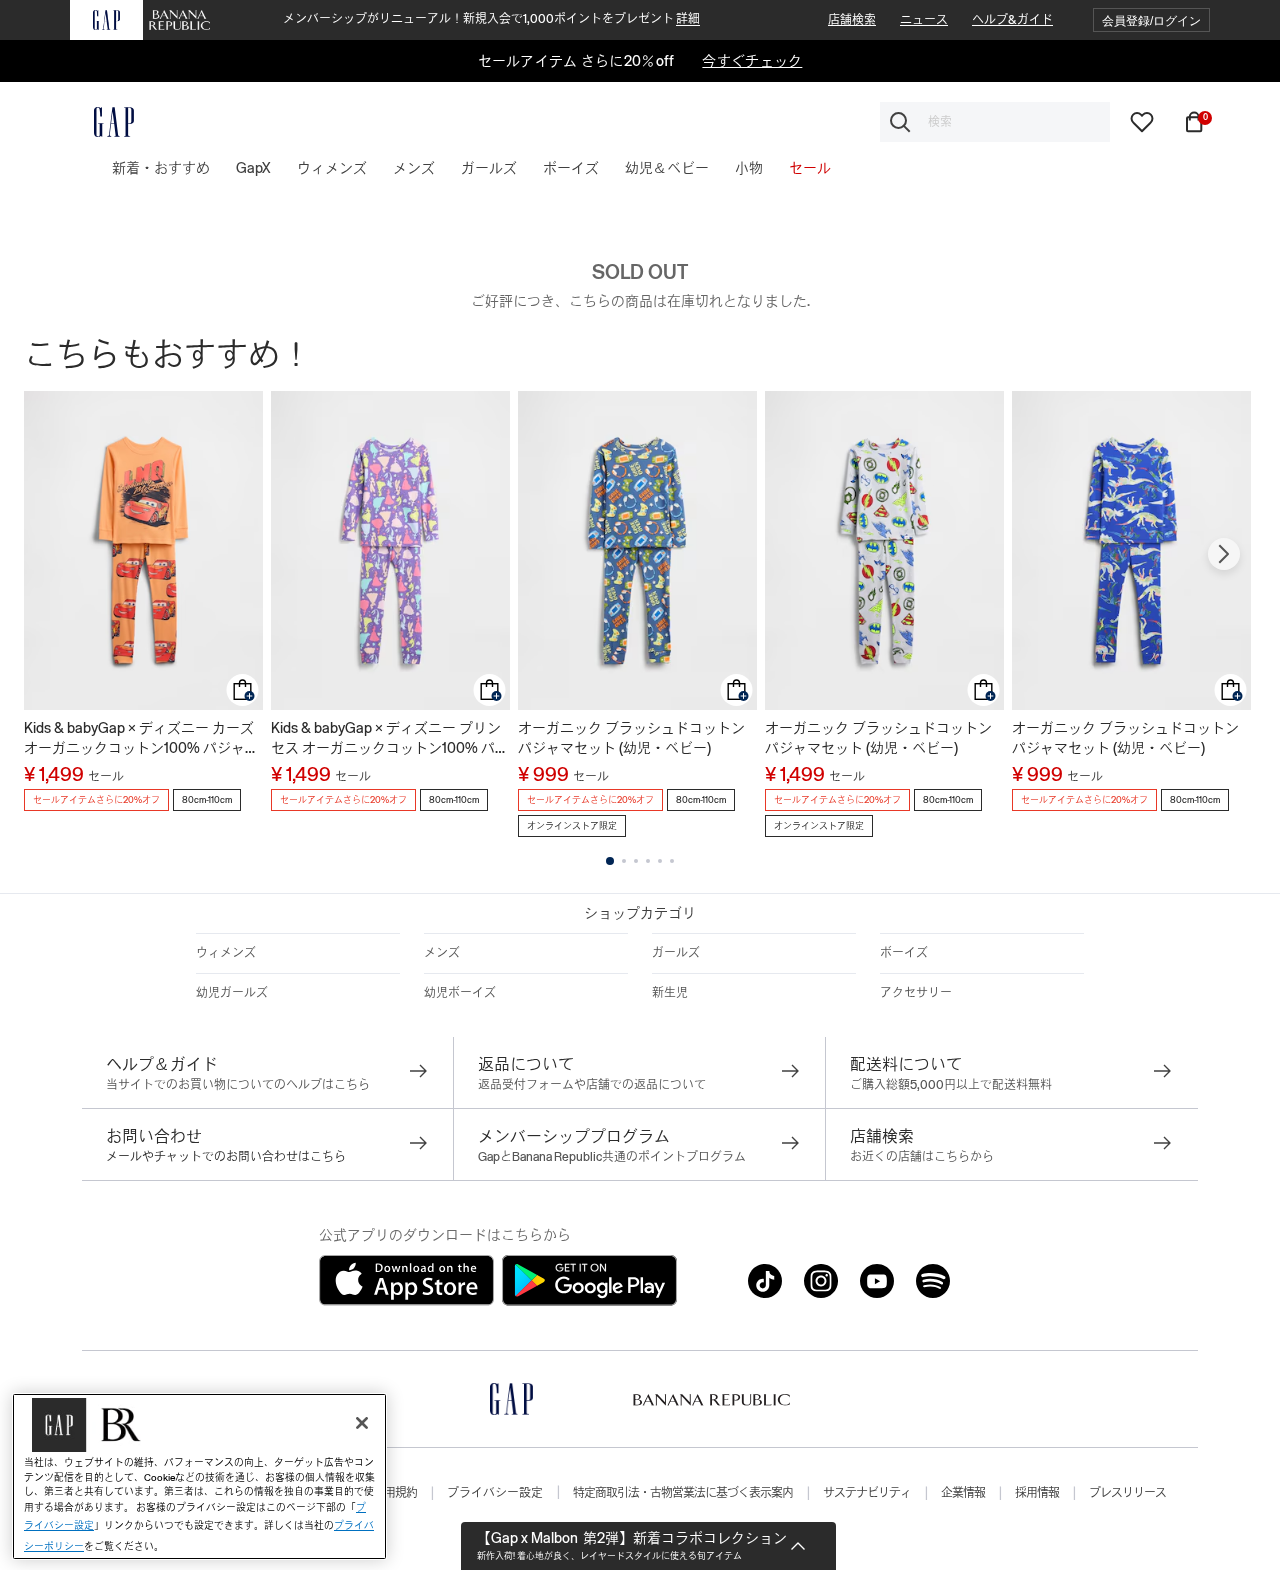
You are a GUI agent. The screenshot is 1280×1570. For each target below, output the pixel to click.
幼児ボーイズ (460, 993)
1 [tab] (610, 861)
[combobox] (995, 122)
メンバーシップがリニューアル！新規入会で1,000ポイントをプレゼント (491, 19)
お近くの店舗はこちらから (922, 1157)
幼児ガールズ (232, 993)
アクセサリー (916, 993)
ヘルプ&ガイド (1012, 20)
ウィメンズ (226, 953)
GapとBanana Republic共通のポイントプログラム (612, 1157)
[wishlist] (1142, 121)
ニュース (924, 20)
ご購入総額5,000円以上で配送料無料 (951, 1085)
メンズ (442, 953)
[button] (1151, 20)
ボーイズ (904, 953)
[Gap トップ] (102, 122)
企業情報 (963, 1493)
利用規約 (395, 1493)
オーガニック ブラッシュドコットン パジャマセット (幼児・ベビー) (631, 738)
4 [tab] (648, 861)
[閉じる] (362, 1423)
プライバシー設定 (495, 1493)
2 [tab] (624, 861)
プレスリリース (1127, 1493)
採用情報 (1037, 1493)
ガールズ (676, 953)
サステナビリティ (867, 1493)
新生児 (670, 993)
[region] (199, 1476)
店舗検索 (852, 20)
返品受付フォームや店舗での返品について (592, 1085)
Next (1224, 554)
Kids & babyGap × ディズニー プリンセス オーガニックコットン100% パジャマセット (390, 739)
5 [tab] (660, 861)
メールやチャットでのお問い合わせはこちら (226, 1157)
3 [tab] (636, 861)
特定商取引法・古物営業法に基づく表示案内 (683, 1493)
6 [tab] (672, 861)
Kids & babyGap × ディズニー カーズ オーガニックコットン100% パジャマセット (141, 739)
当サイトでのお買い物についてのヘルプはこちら (238, 1085)
